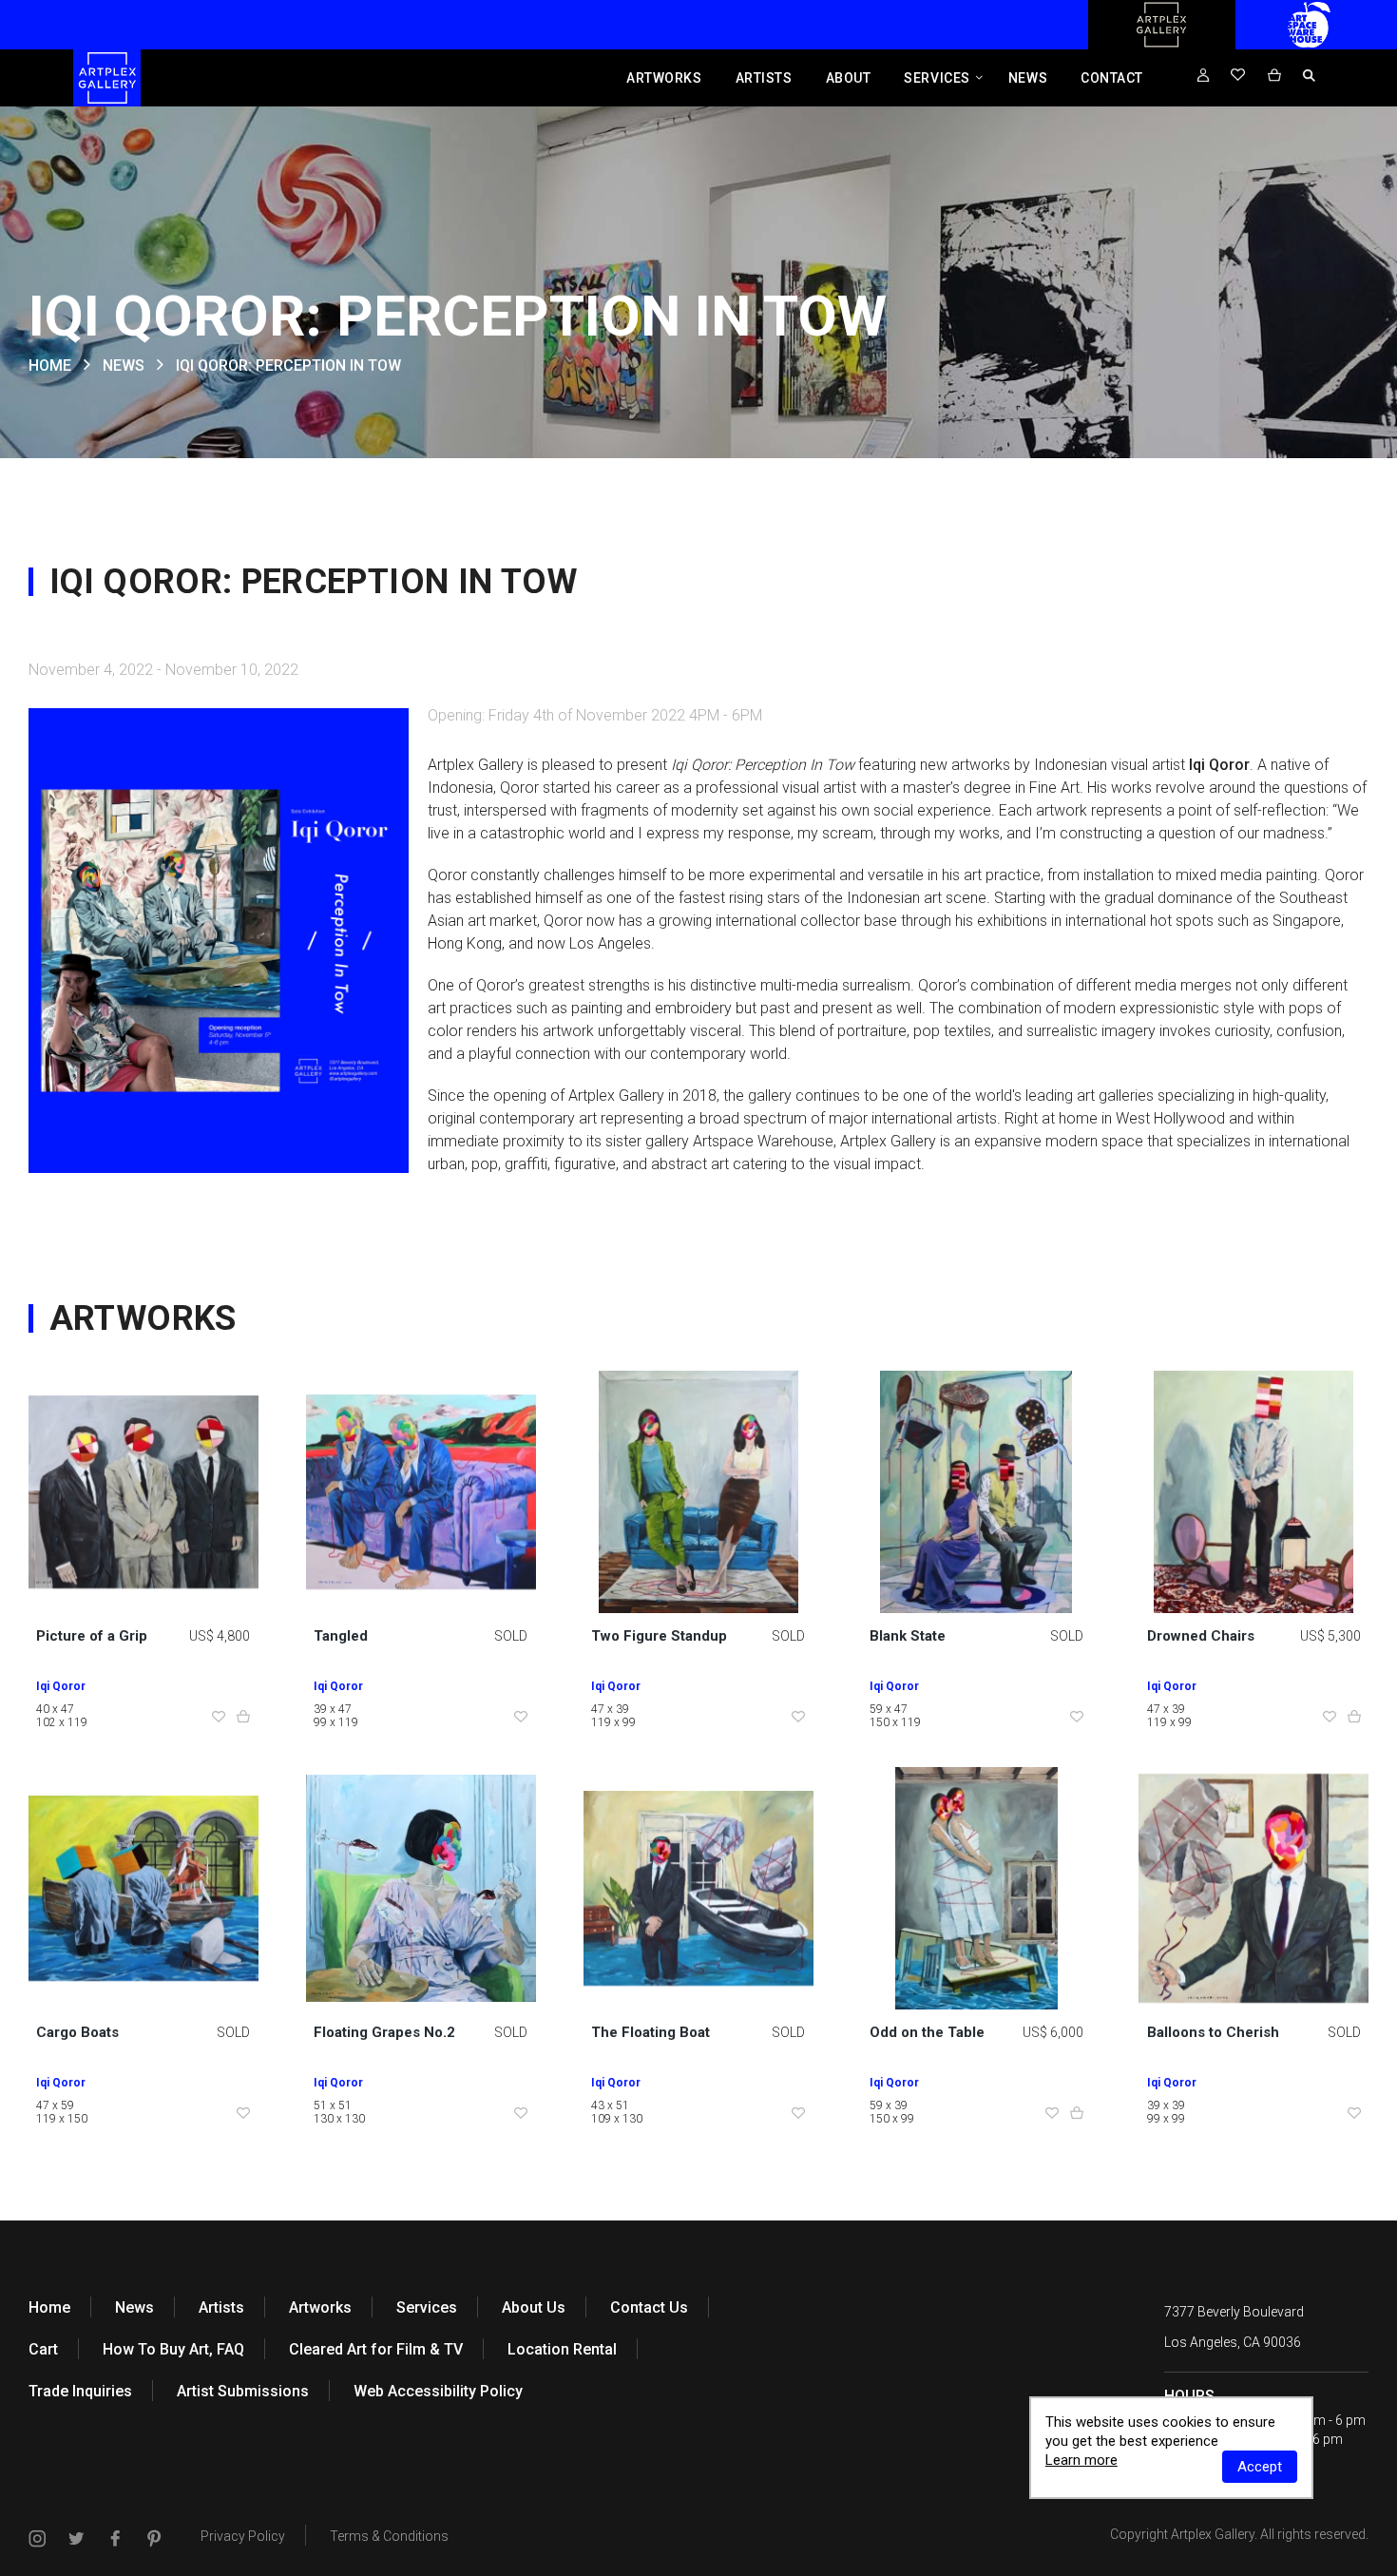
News (1028, 78)
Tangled (341, 1636)
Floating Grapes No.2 (384, 2032)
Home (49, 2307)
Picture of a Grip (92, 1636)
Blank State (908, 1636)
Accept (1260, 2467)
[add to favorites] (219, 1718)
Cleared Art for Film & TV (376, 2349)
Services (937, 78)
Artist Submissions (243, 2391)
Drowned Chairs (1201, 1636)
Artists (764, 78)
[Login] (1203, 76)
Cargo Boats (77, 2032)
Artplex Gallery (1213, 2534)
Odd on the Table (927, 2032)
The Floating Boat (651, 2032)
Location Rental (562, 2349)
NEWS (124, 365)
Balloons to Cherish (1213, 2032)
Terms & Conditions (389, 2536)
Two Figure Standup (659, 1636)
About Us (534, 2307)
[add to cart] (243, 1718)
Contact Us (649, 2307)
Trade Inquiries (80, 2391)
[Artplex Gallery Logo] (1161, 45)
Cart (43, 2349)
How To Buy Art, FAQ (173, 2349)
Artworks (664, 78)
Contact (1112, 78)
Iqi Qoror (61, 1686)
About (849, 78)
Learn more (1081, 2460)
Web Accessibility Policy (438, 2391)
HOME (50, 365)
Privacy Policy (243, 2536)
